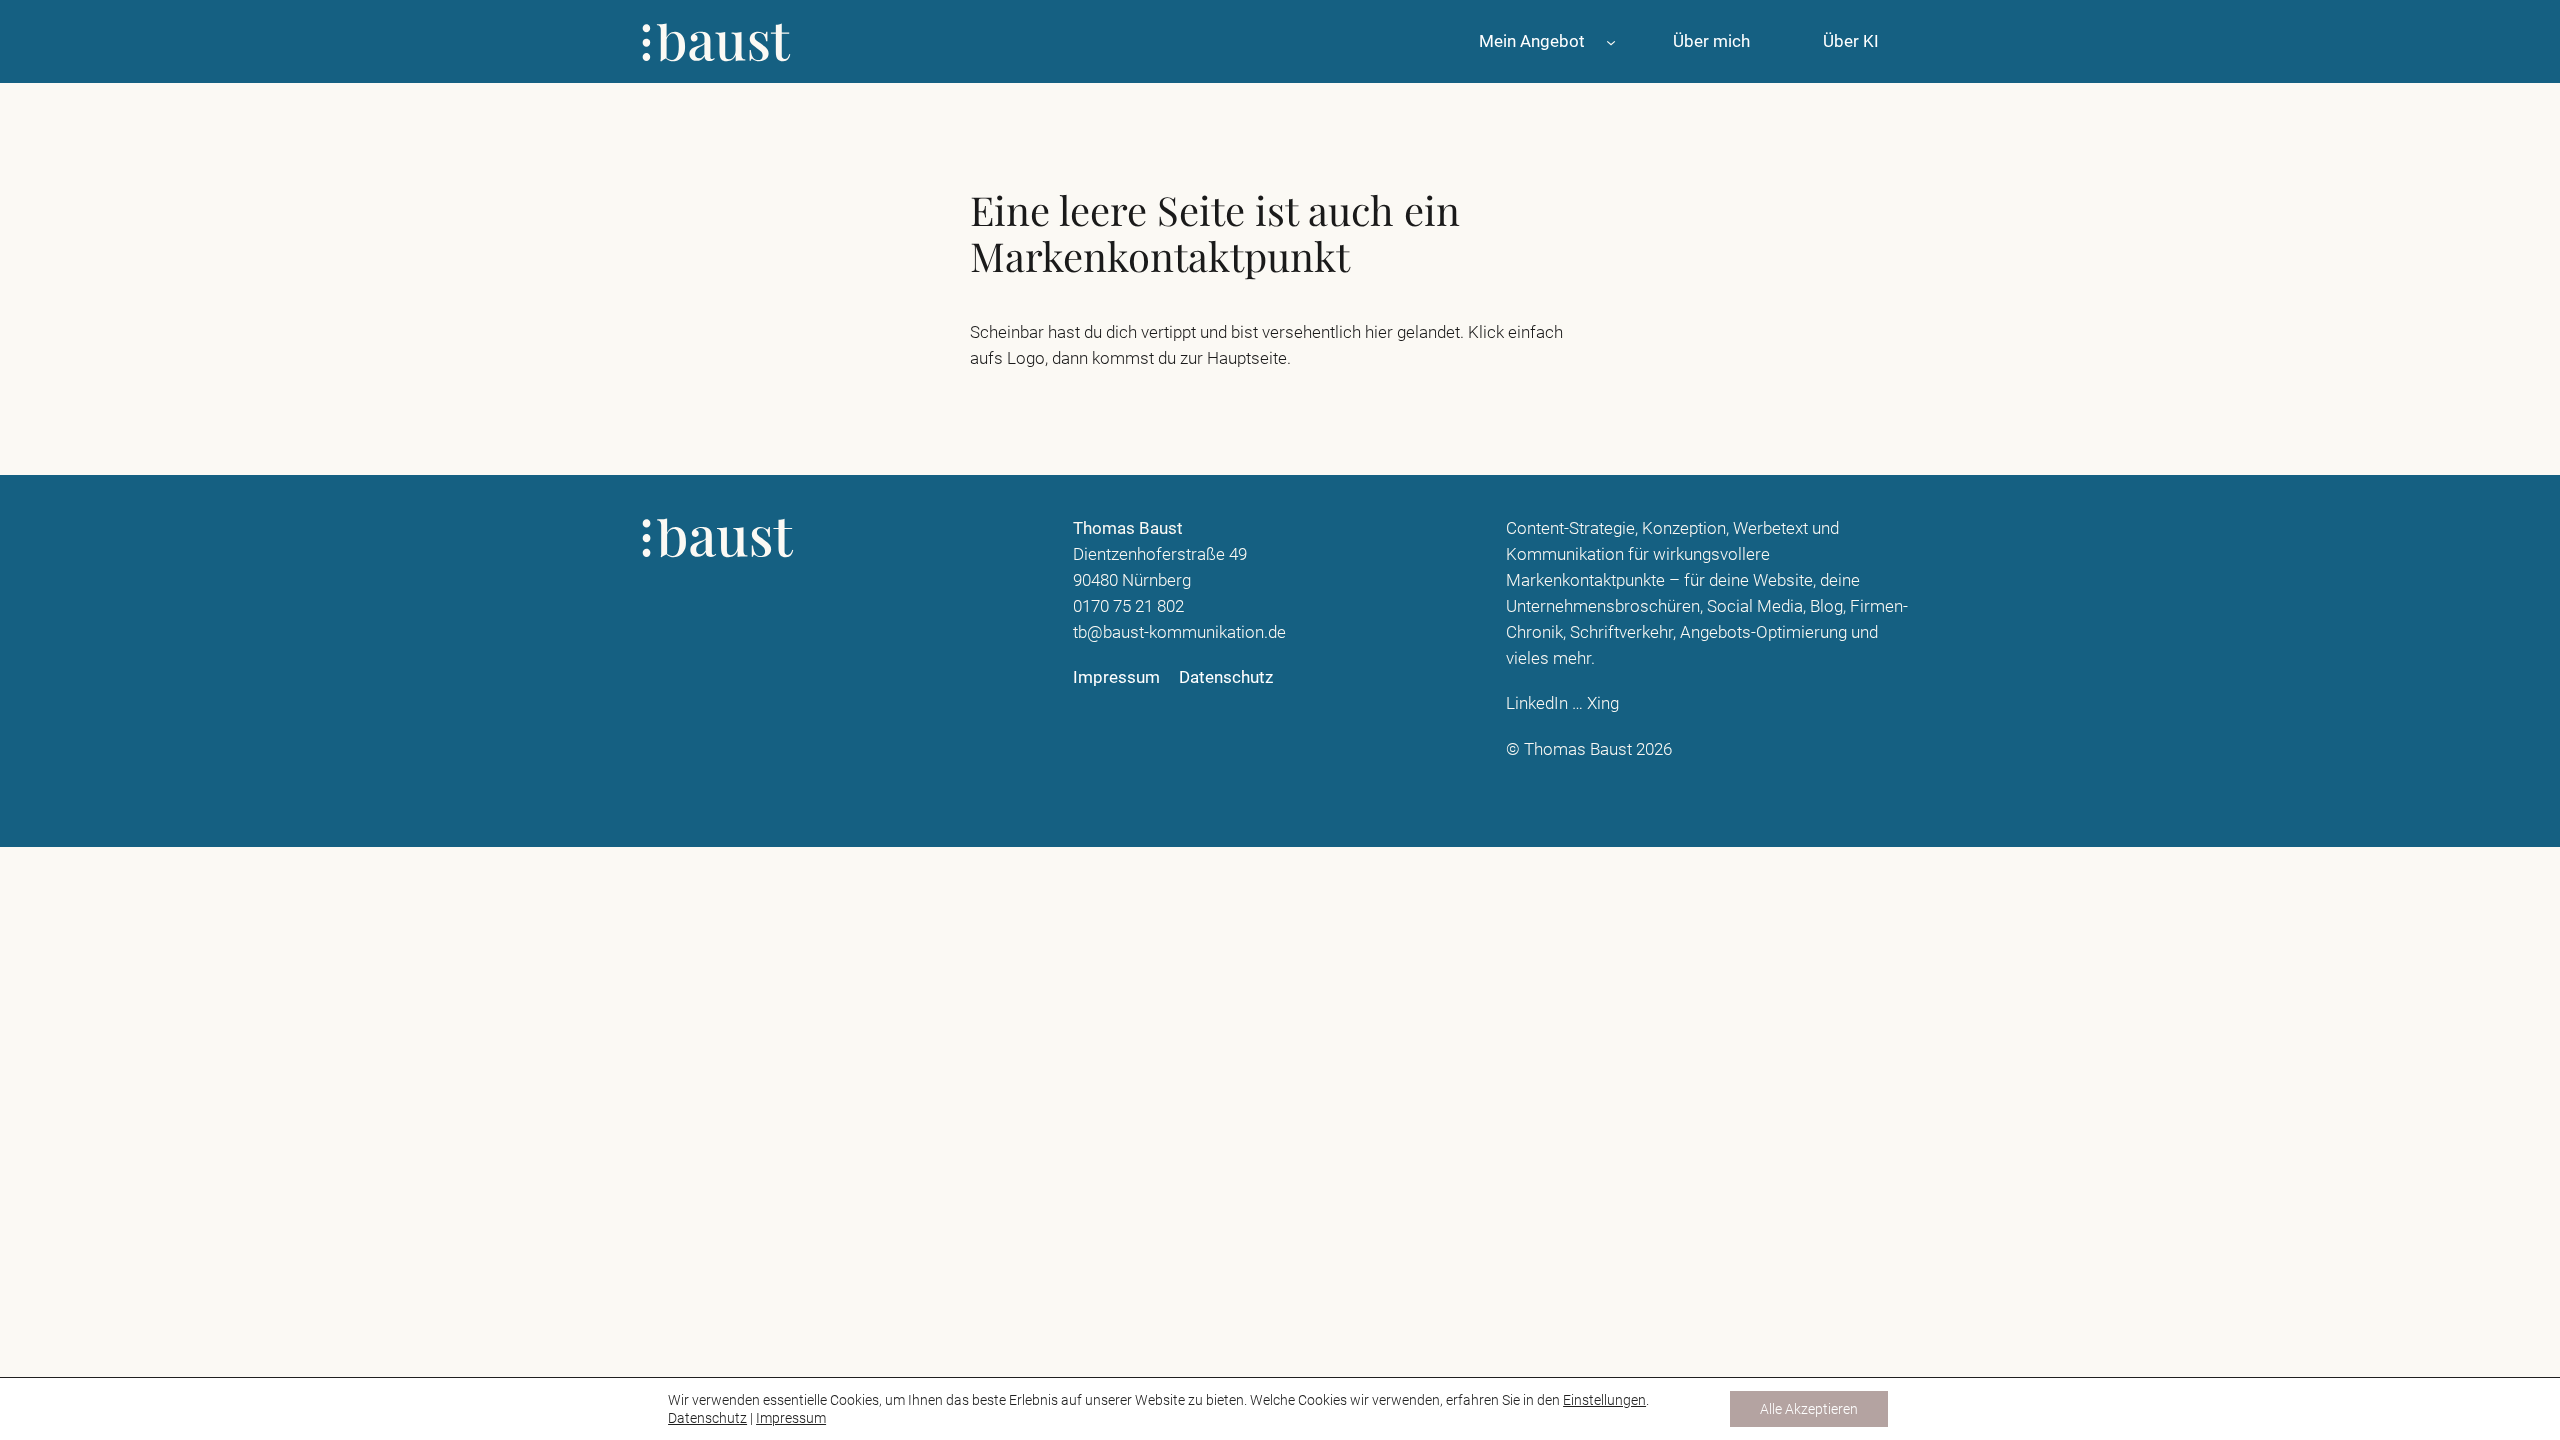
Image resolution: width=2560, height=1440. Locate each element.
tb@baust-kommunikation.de (1179, 632)
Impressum (791, 1418)
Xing (1603, 703)
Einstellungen (1604, 1400)
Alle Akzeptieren (1809, 1409)
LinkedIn (1537, 703)
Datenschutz (707, 1418)
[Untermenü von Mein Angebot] (1611, 41)
